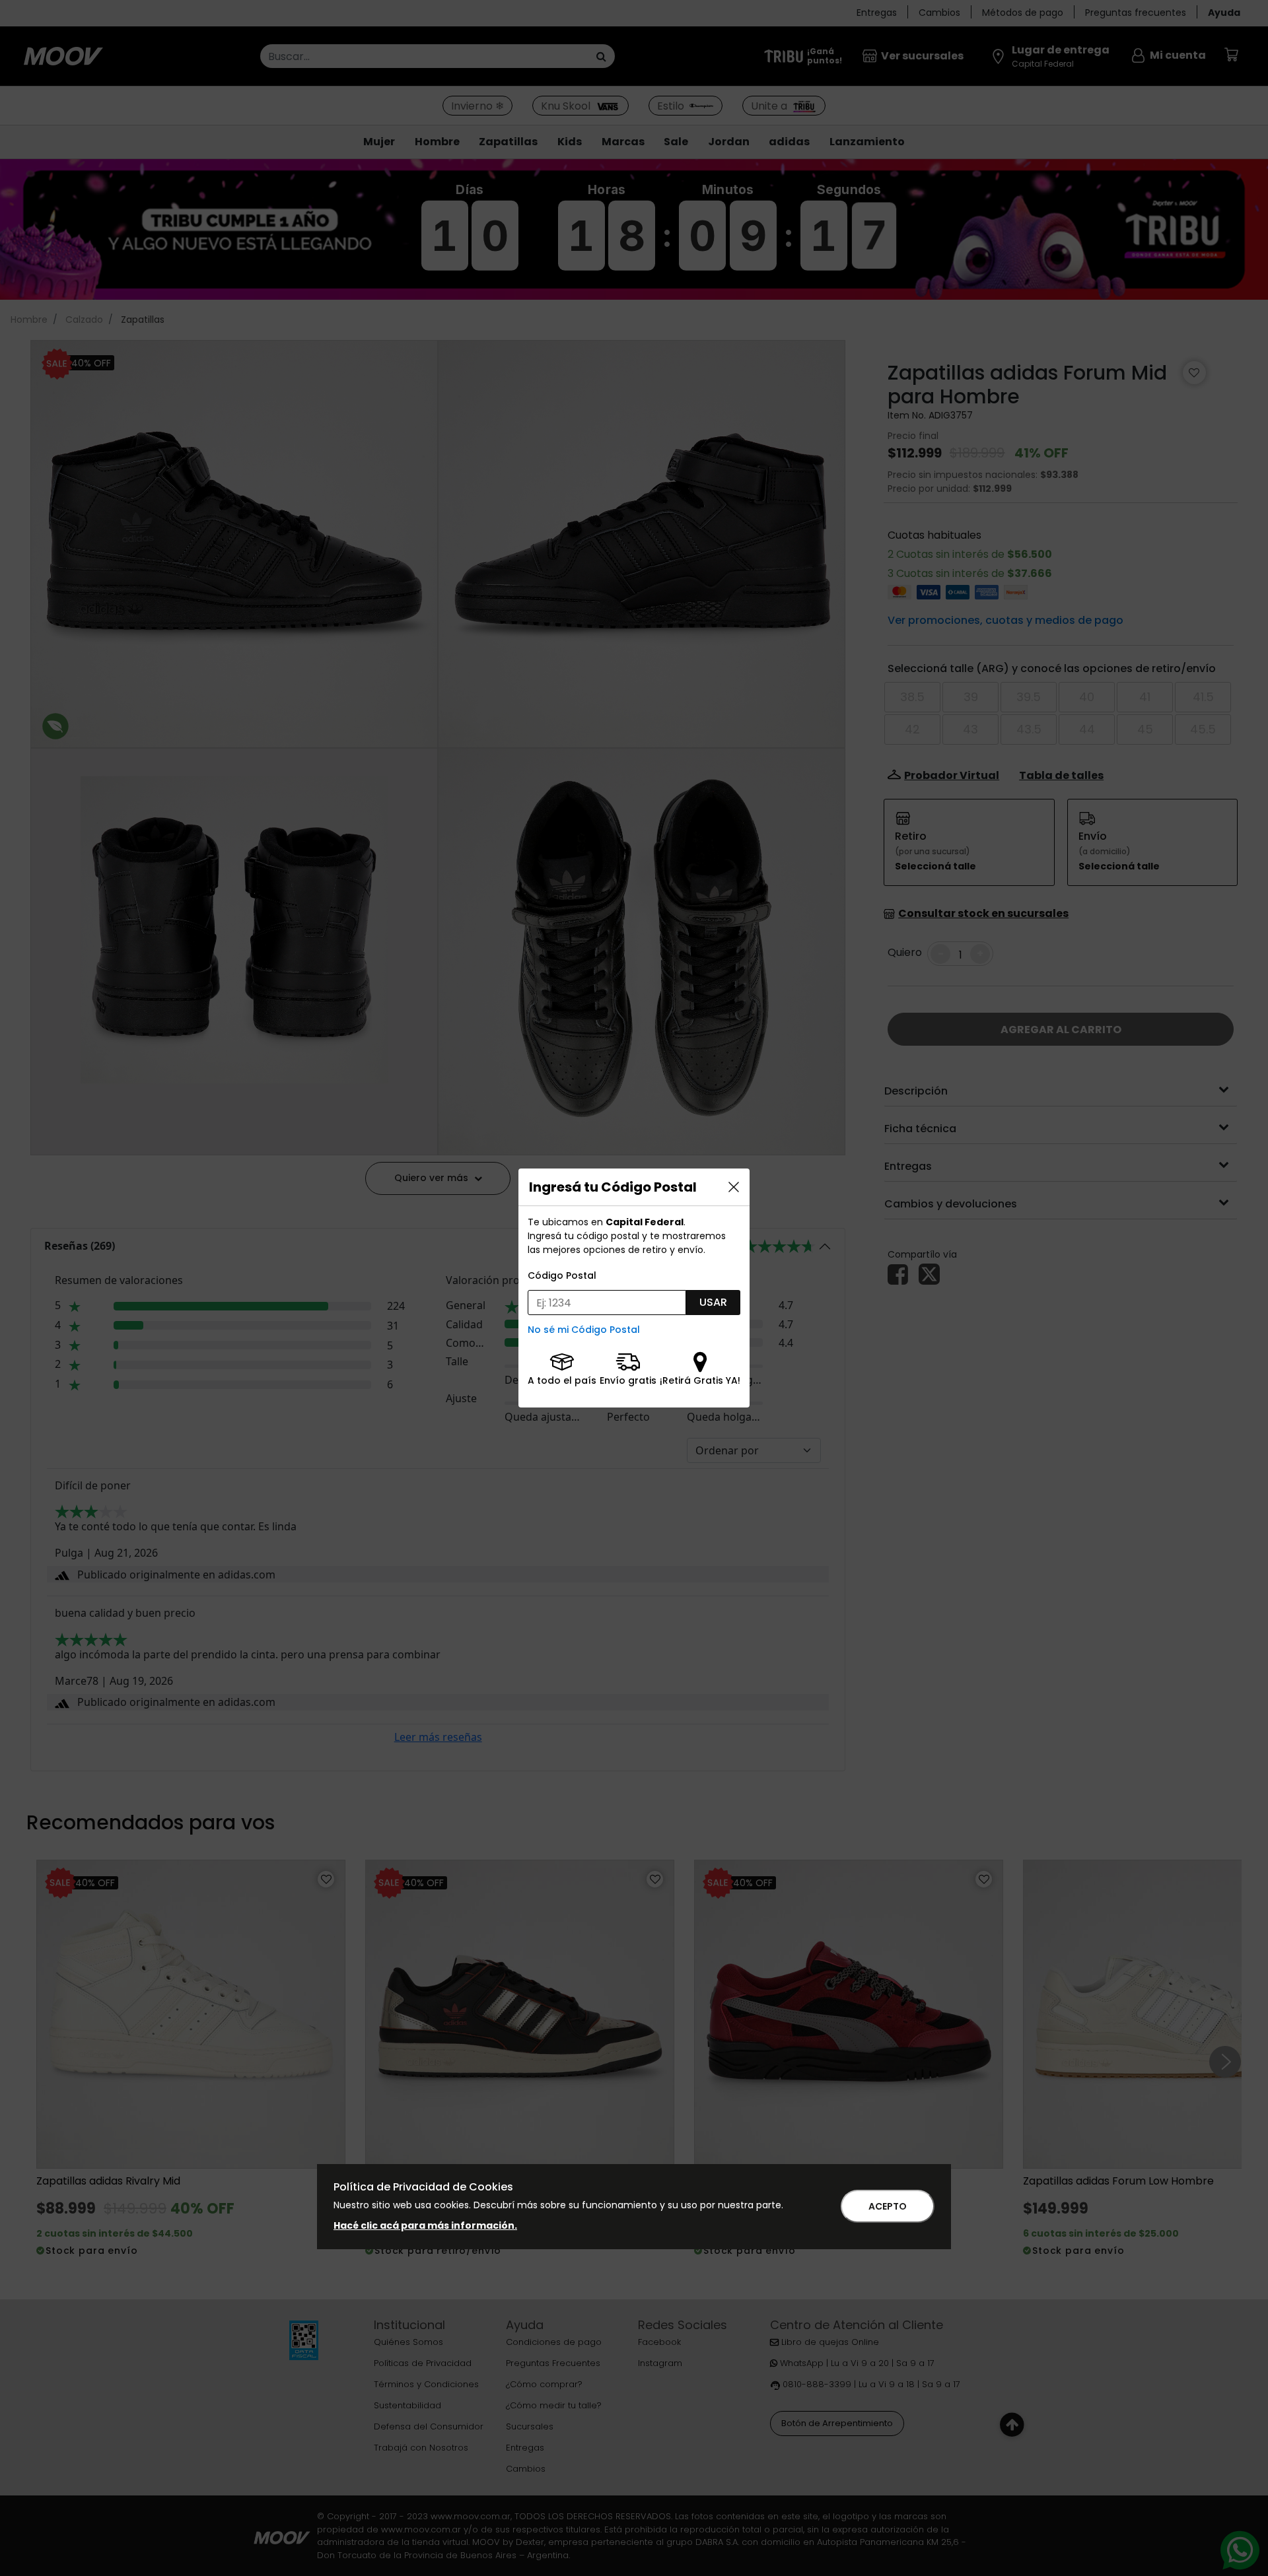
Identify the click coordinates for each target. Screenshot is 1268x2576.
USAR (713, 1302)
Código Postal (562, 1275)
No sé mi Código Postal (584, 1330)
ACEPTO (888, 2206)
